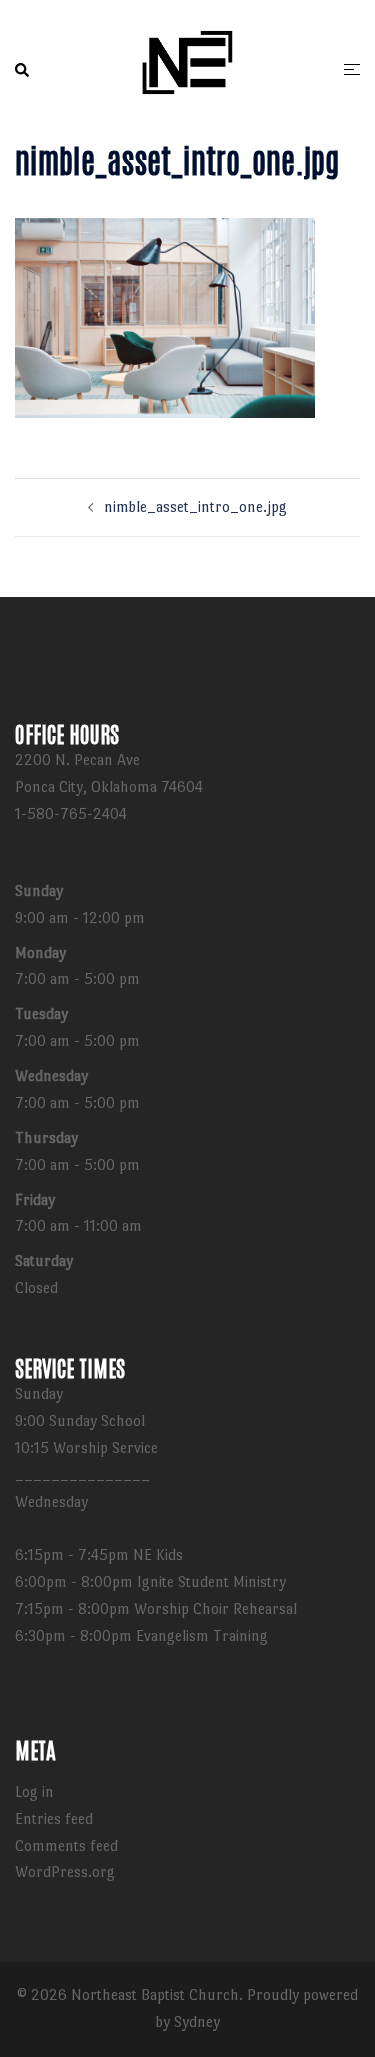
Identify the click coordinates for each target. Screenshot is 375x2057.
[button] (23, 70)
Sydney (197, 2021)
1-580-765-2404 (71, 813)
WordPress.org (65, 1871)
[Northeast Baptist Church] (187, 65)
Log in (34, 1791)
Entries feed (54, 1818)
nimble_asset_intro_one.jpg (195, 506)
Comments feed (66, 1845)
